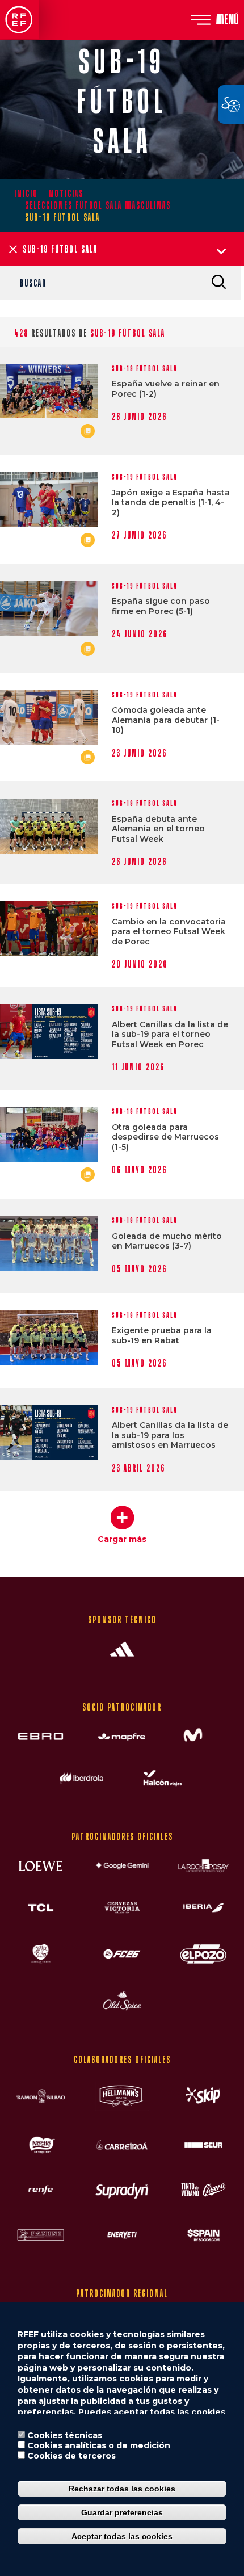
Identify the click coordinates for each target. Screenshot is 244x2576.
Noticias (66, 193)
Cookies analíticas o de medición (99, 2445)
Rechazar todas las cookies (122, 2489)
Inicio (26, 193)
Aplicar (218, 281)
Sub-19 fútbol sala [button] (60, 249)
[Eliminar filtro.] (13, 249)
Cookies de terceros (71, 2456)
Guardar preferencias (122, 2512)
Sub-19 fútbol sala (145, 369)
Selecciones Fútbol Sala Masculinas (98, 205)
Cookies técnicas (65, 2435)
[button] (122, 1520)
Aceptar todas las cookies (122, 2536)
